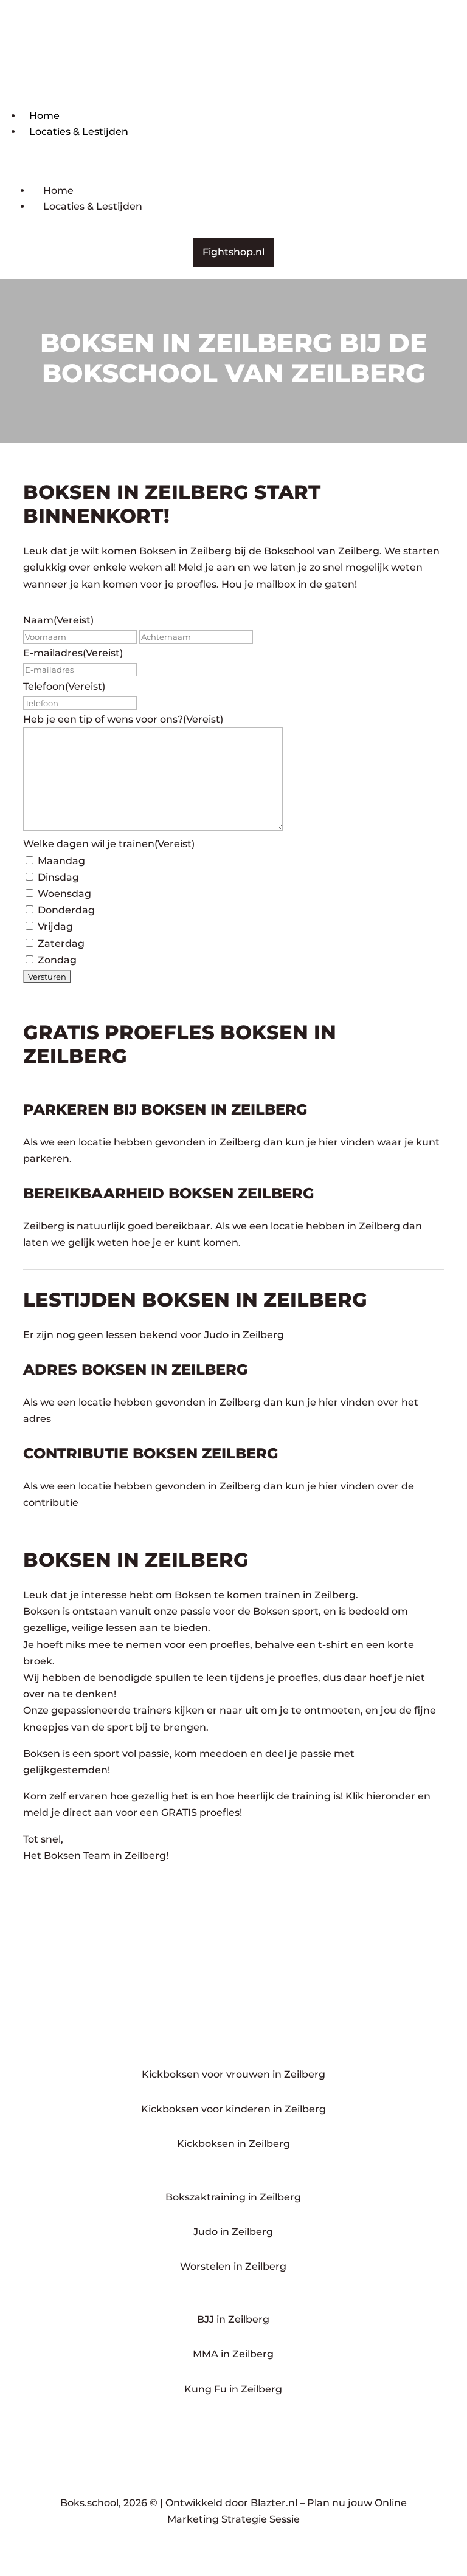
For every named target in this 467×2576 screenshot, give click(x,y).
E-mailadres (73, 653)
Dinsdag (58, 877)
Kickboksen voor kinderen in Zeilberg (233, 2109)
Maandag (61, 861)
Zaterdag (61, 943)
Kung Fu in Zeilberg (233, 2389)
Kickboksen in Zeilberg (233, 2144)
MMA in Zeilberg (233, 2354)
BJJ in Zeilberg (233, 2319)
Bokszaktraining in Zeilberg (233, 2197)
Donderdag (66, 910)
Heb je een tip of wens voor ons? (123, 719)
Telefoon (64, 686)
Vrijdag (55, 926)
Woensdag (64, 894)
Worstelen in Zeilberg (233, 2266)
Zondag (57, 960)
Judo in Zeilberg (233, 2232)
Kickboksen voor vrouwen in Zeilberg (233, 2074)
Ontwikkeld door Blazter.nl (231, 2503)
